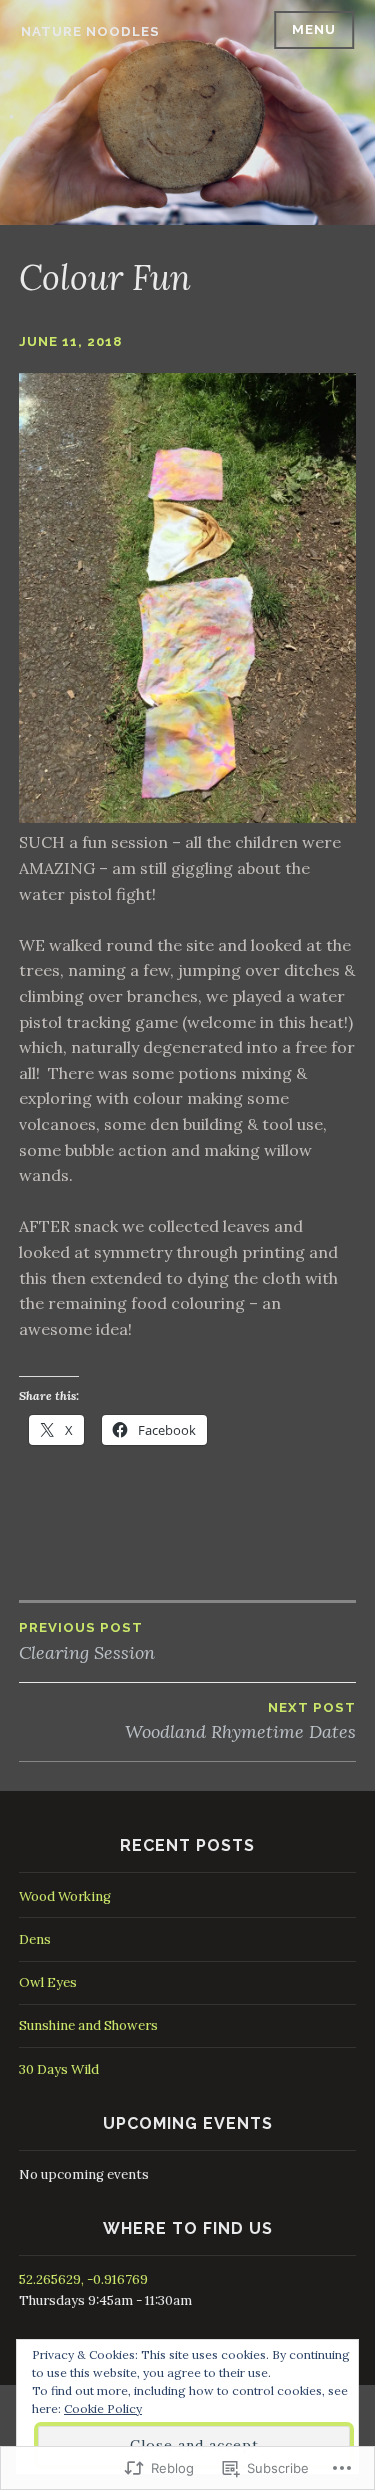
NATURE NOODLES (90, 31)
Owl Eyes (48, 1982)
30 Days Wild (59, 2069)
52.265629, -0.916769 (83, 2279)
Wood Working (65, 1896)
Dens (35, 1939)
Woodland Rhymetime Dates (240, 1721)
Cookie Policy (103, 2408)
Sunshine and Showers (88, 2025)
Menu (314, 29)
